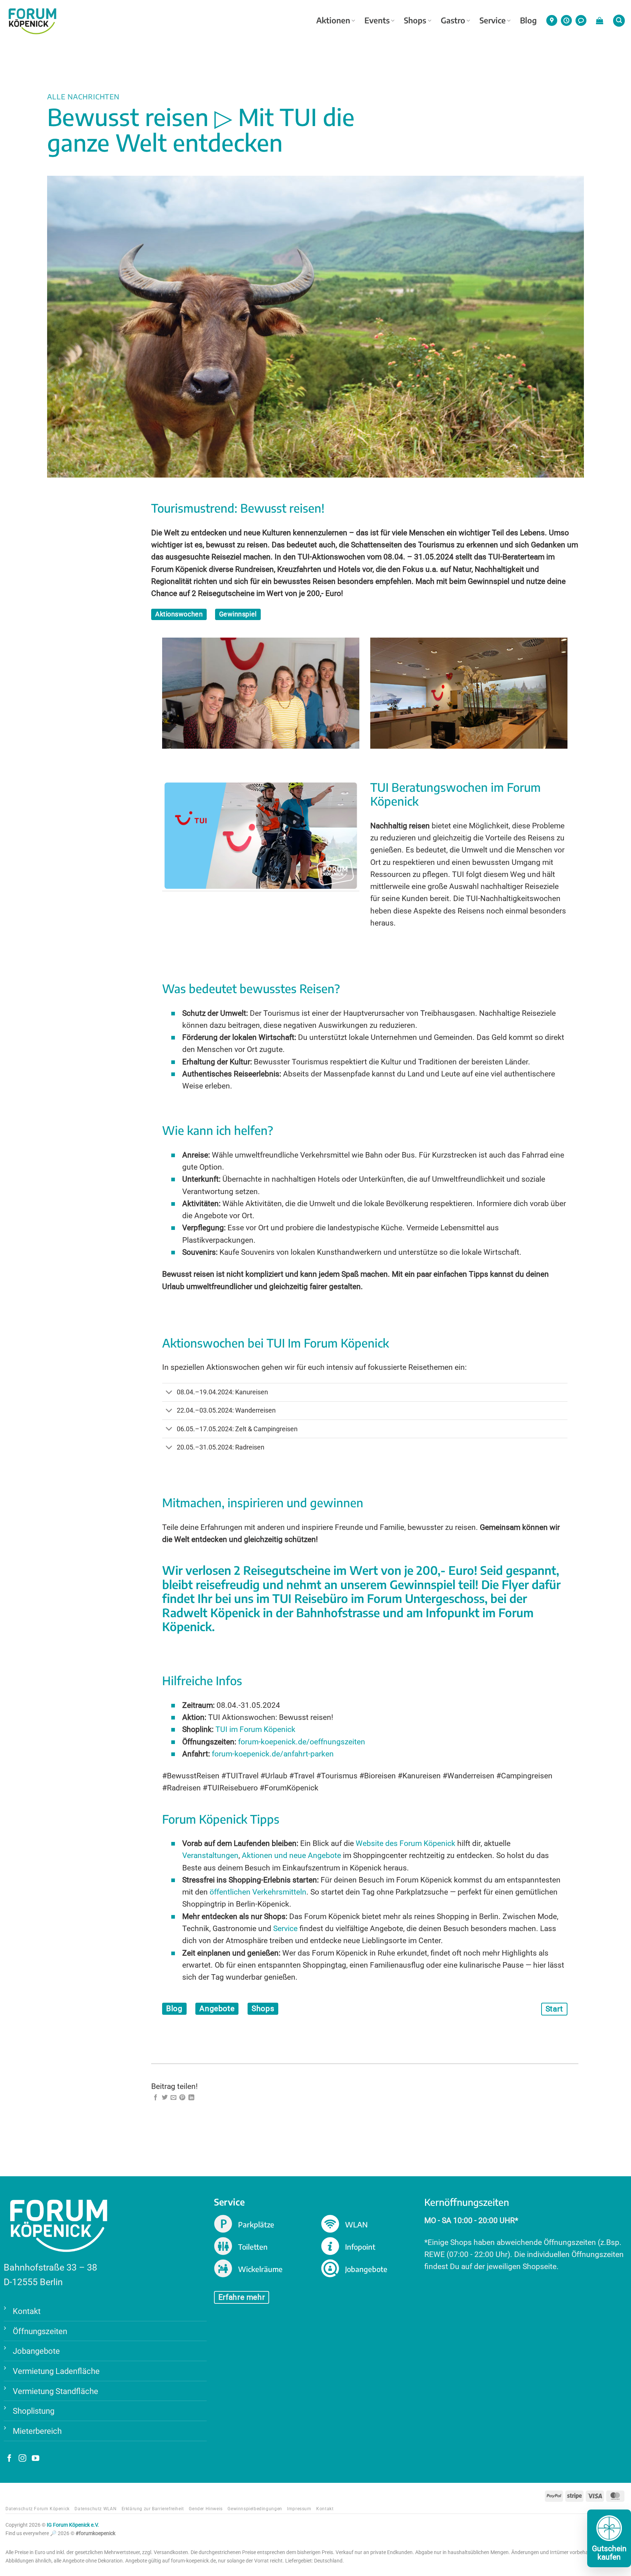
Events (377, 20)
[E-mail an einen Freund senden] (173, 2098)
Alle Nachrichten (83, 96)
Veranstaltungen (210, 1855)
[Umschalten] (169, 1393)
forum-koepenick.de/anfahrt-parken (273, 1754)
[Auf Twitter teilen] (165, 2098)
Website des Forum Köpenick (406, 1843)
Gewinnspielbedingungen (255, 2509)
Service (493, 20)
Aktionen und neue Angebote (291, 1855)
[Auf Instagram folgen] (22, 2459)
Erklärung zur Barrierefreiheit (153, 2509)
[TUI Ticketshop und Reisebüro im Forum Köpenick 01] (261, 693)
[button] (600, 20)
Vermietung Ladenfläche (56, 2371)
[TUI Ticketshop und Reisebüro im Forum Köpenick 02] (469, 693)
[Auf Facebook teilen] (156, 2098)
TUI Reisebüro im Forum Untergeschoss (378, 1598)
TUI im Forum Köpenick (256, 1729)
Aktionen (333, 20)
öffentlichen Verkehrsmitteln (258, 1892)
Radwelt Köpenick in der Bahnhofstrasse (271, 1612)
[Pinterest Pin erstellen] (182, 2098)
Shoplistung (34, 2411)
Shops (415, 20)
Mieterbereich (37, 2431)
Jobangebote (36, 2351)
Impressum (299, 2509)
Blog (528, 20)
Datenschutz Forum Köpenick (38, 2509)
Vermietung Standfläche (56, 2391)
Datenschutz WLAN (95, 2509)
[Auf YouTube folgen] (36, 2459)
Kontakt (27, 2311)
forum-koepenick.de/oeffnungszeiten (302, 1742)
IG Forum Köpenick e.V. (73, 2525)
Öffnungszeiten (40, 2331)
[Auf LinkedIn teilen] (191, 2098)
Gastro (453, 20)
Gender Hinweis (206, 2509)
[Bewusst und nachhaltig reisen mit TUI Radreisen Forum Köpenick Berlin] (261, 836)
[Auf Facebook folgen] (9, 2459)
